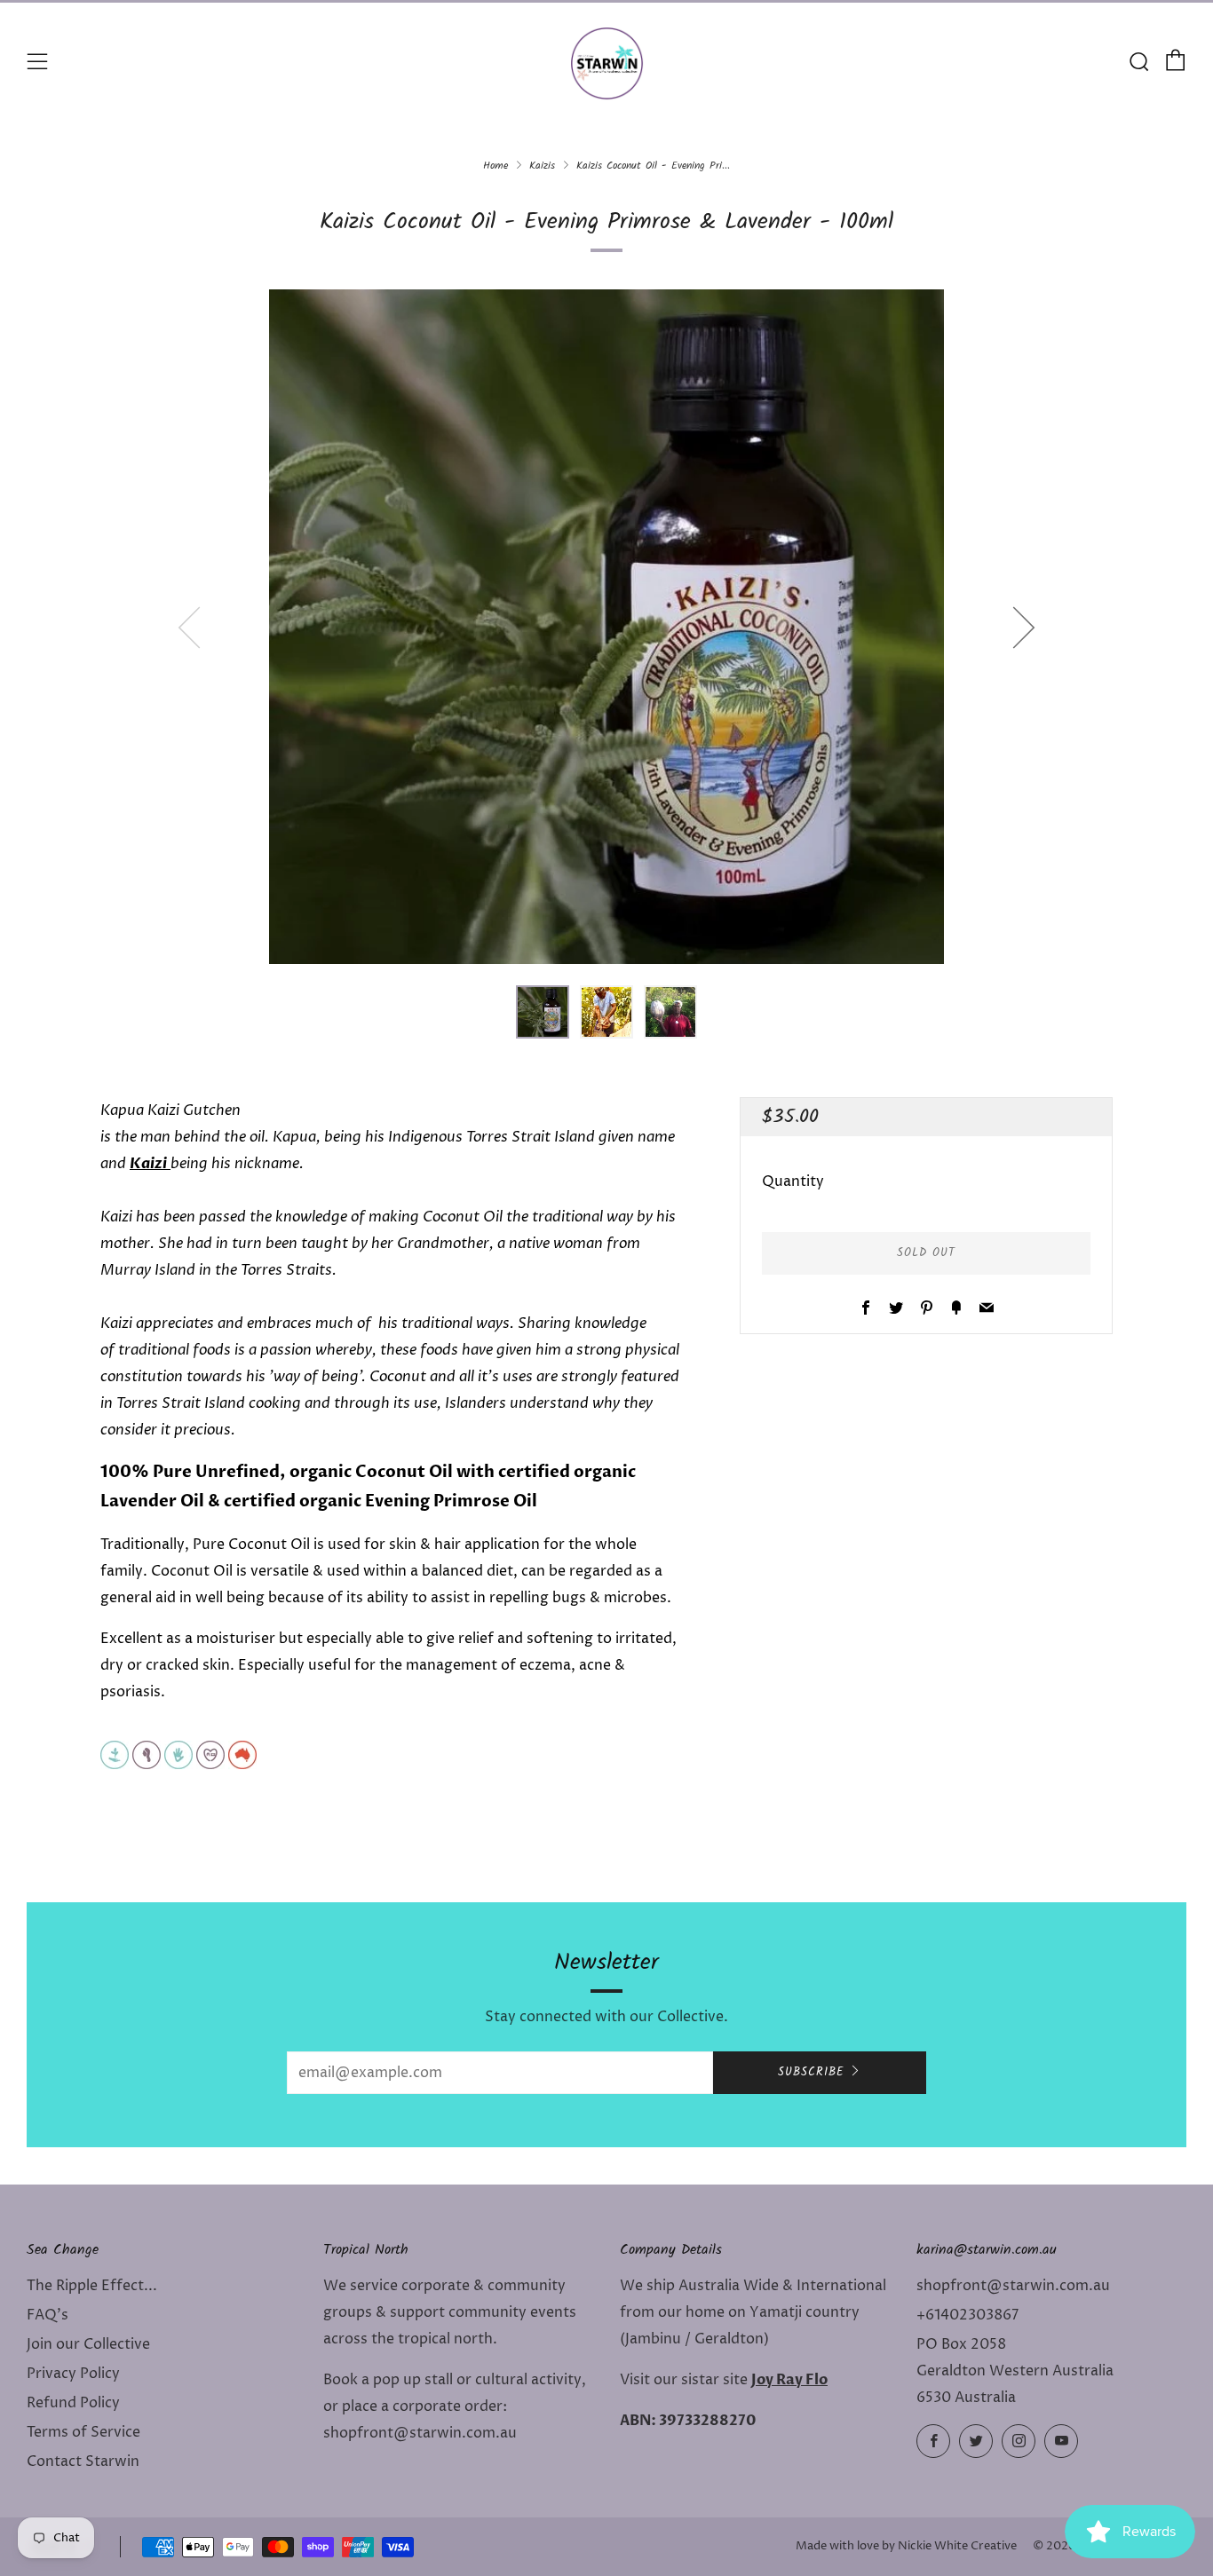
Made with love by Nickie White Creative (906, 2546)
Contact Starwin (83, 2461)
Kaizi (150, 1164)
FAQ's (48, 2315)
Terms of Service (83, 2432)
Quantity (793, 1181)
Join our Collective (88, 2344)
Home (496, 166)
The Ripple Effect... (92, 2286)
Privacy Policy (73, 2374)
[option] (606, 627)
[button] (543, 1012)
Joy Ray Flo (789, 2380)
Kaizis (542, 166)
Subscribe (811, 2072)
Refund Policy (73, 2403)
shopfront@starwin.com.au (1013, 2286)
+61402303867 (967, 2315)
